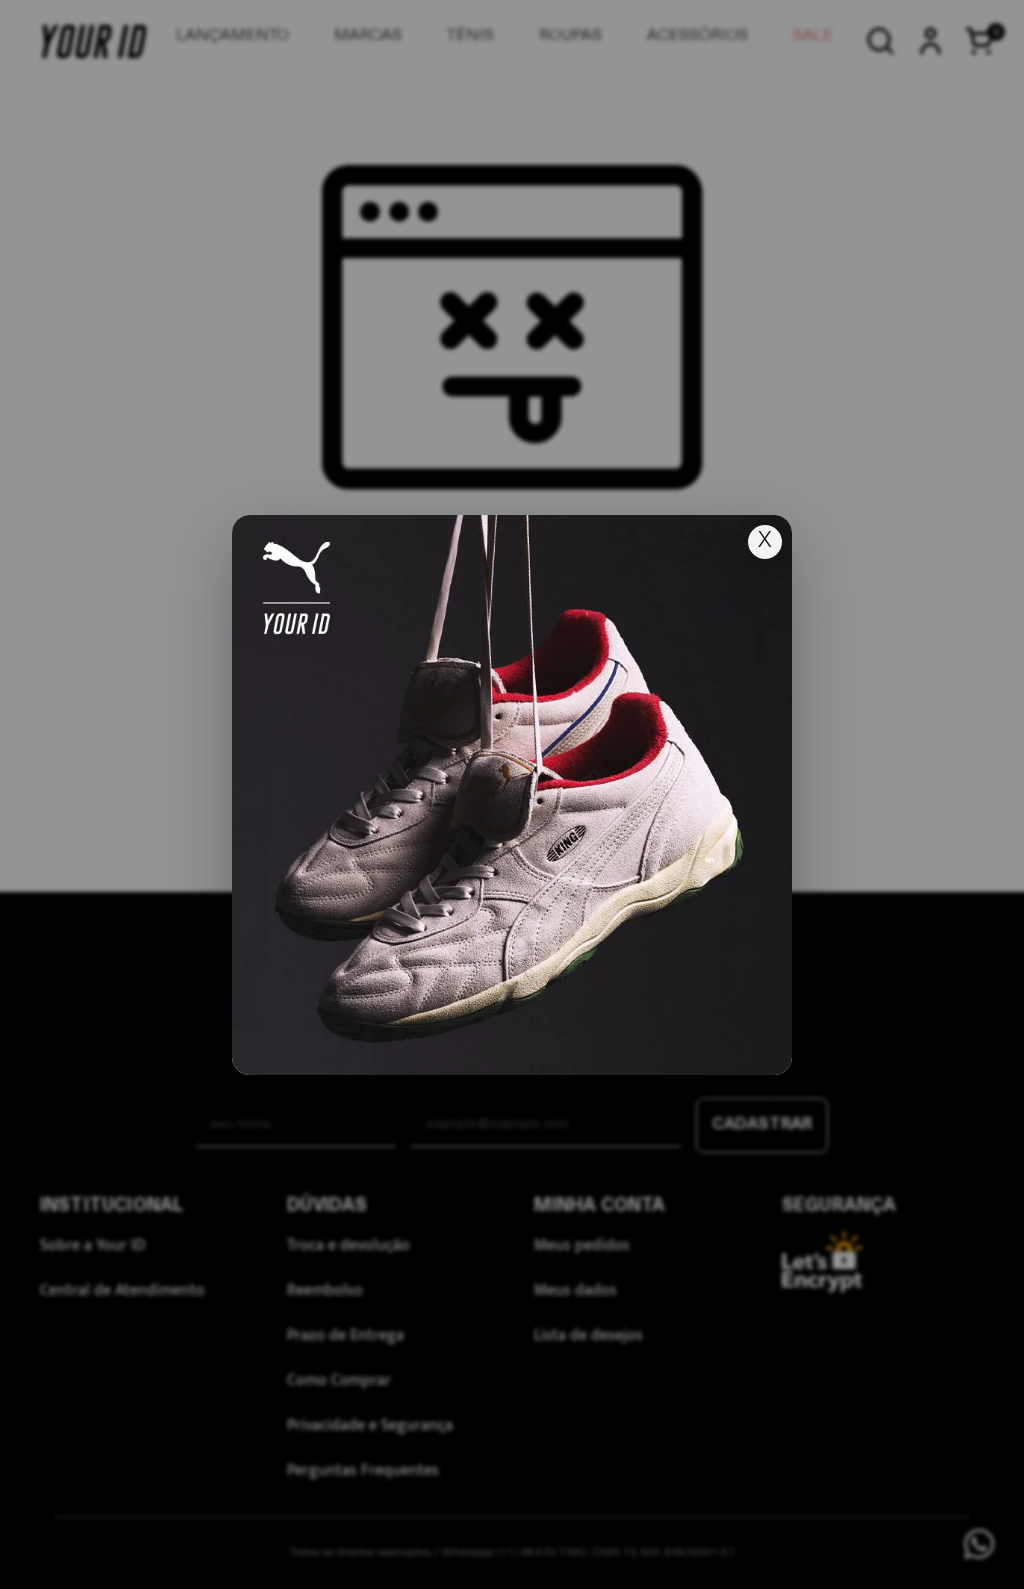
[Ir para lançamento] (512, 795)
